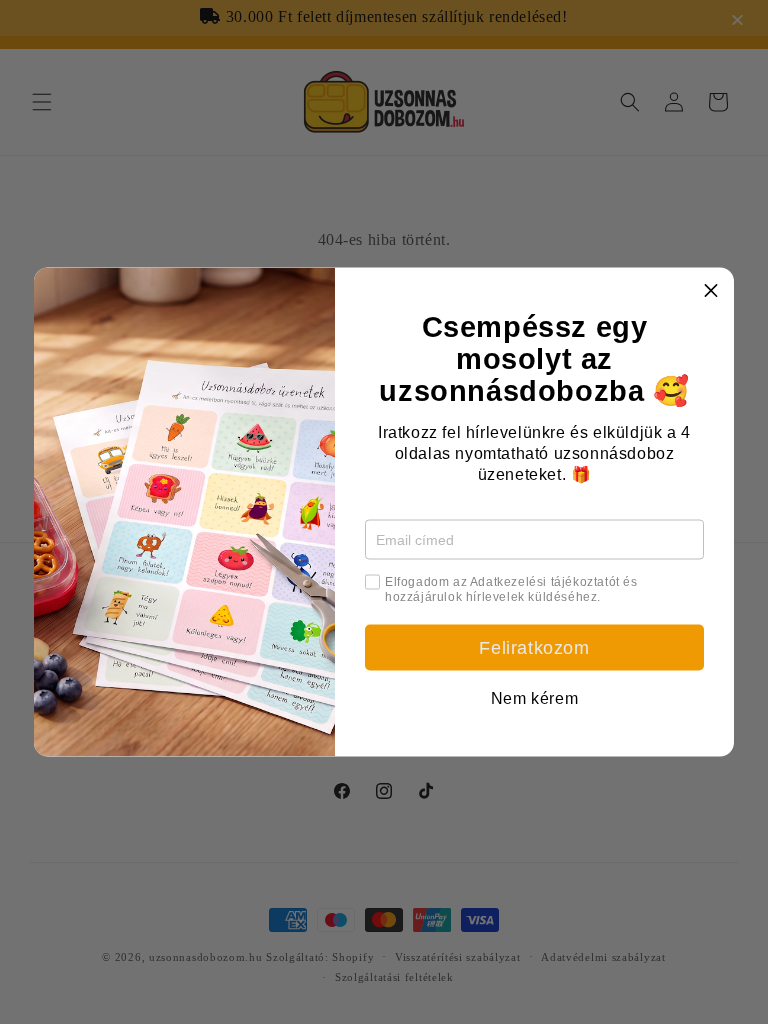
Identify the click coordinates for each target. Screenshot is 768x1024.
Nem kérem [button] (534, 699)
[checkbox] (372, 582)
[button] (711, 291)
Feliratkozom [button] (534, 648)
